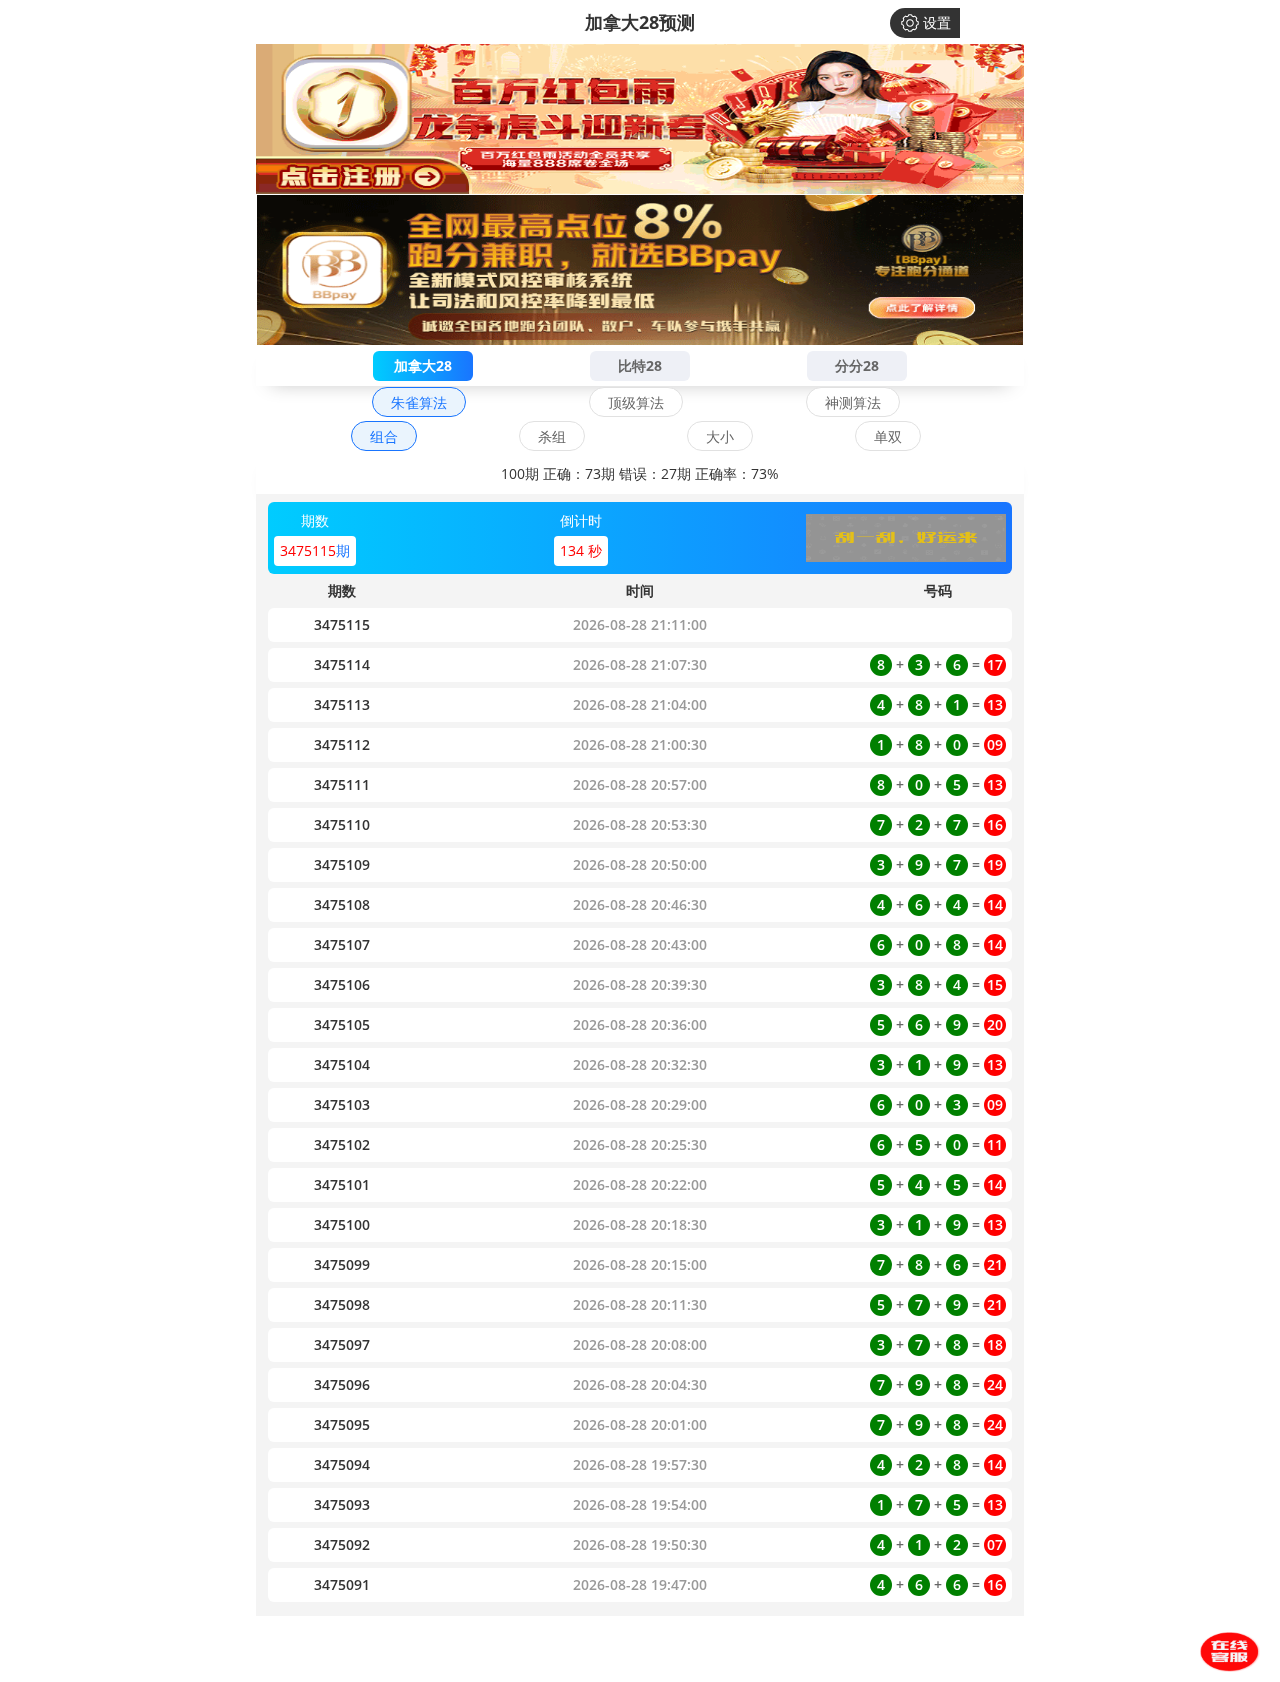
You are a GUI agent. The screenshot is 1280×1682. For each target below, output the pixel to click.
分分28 (857, 365)
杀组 (552, 436)
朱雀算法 (419, 402)
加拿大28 (423, 365)
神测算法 (853, 402)
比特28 (640, 365)
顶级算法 (636, 402)
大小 (720, 436)
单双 (888, 436)
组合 (384, 436)
